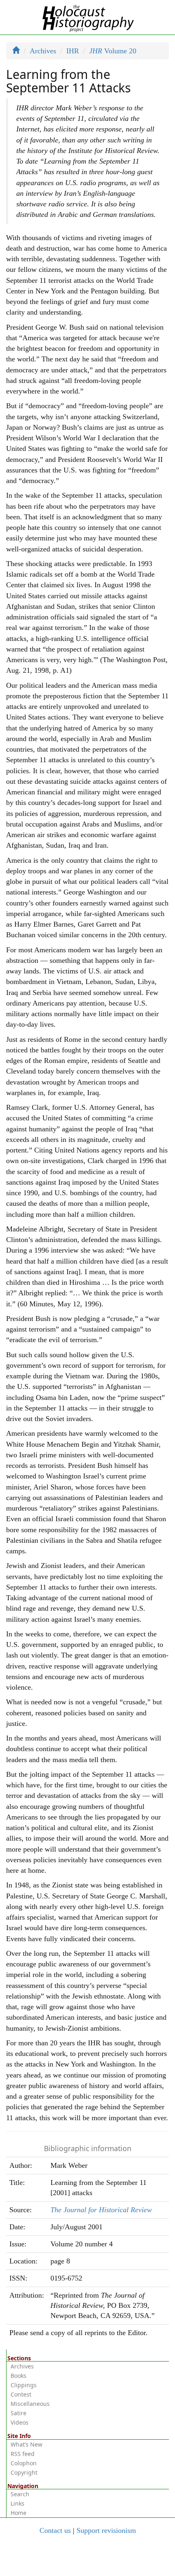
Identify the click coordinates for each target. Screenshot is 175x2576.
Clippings (24, 2385)
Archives (43, 51)
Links (17, 2503)
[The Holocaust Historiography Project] (88, 17)
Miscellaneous (30, 2404)
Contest (21, 2394)
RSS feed (23, 2454)
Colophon (24, 2463)
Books (19, 2376)
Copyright (24, 2472)
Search (20, 2494)
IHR (73, 51)
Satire (19, 2413)
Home (19, 2513)
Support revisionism (106, 2530)
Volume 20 (113, 51)
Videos (20, 2422)
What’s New (26, 2444)
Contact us (55, 2530)
